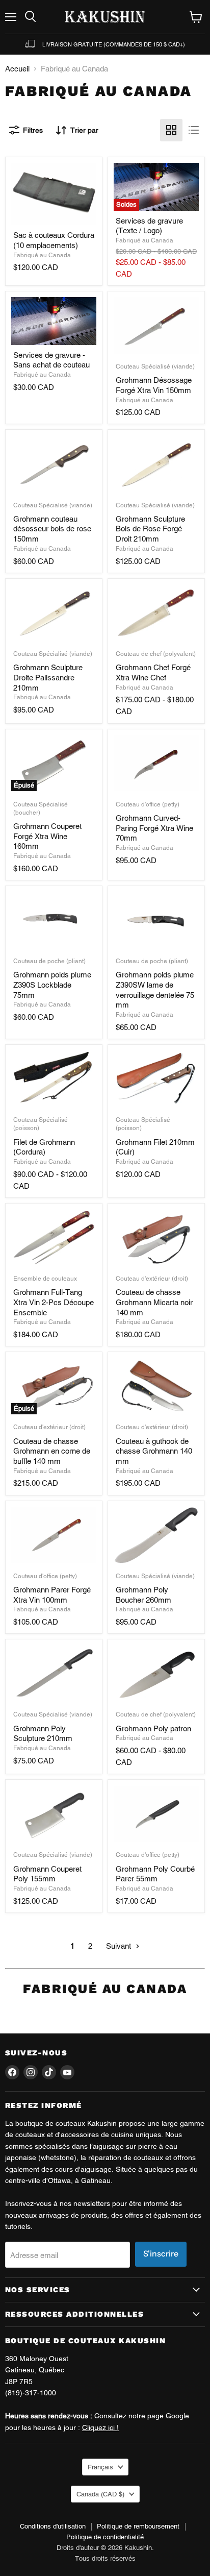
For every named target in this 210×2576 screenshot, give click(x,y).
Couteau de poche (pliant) (49, 961)
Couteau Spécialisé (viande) (155, 366)
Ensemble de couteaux (45, 1279)
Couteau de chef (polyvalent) (156, 654)
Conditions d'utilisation (53, 2526)
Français (100, 2467)
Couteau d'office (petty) (148, 804)
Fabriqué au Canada (42, 255)
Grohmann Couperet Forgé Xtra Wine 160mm (47, 836)
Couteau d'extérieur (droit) (152, 1279)
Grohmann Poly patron (153, 1728)
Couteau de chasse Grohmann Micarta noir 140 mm (154, 1302)
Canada (100, 2494)
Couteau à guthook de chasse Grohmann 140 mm (154, 1451)
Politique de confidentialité (105, 2537)
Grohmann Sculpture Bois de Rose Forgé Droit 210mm (150, 529)
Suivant (120, 1946)
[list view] (194, 130)
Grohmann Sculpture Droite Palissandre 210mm (48, 677)
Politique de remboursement (138, 2526)
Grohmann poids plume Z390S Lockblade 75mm (52, 985)
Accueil (17, 69)
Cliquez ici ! (100, 2427)
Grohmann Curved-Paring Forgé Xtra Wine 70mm (154, 828)
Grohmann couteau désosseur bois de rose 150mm (52, 529)
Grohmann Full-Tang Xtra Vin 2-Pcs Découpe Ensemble (54, 1302)
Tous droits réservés (105, 2558)
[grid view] (171, 130)
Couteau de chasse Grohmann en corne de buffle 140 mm (52, 1451)
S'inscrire (161, 2254)
